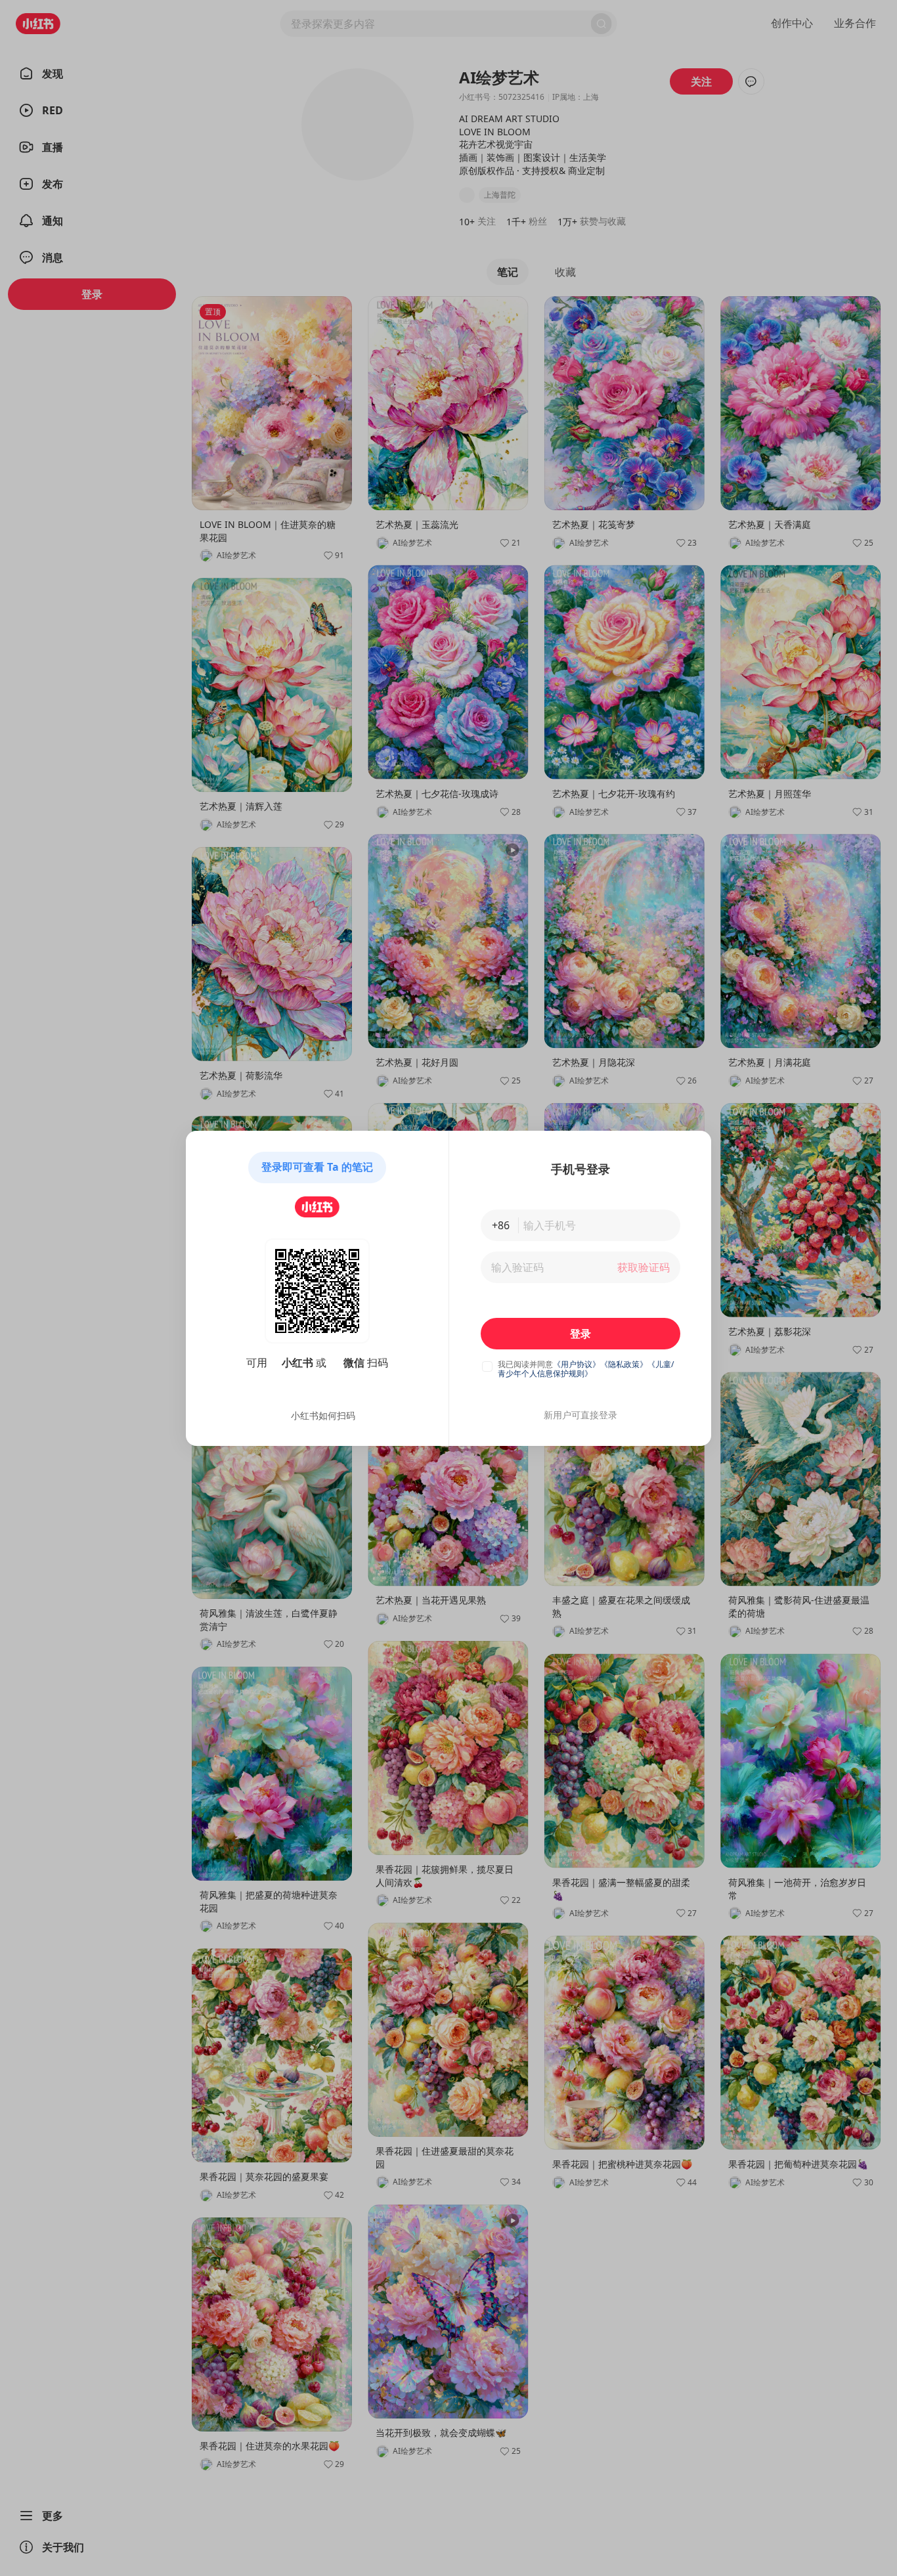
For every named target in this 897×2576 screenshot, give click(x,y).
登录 (580, 1334)
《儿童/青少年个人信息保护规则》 (586, 1369)
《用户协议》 (577, 1364)
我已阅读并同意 (525, 1364)
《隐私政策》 (624, 1364)
